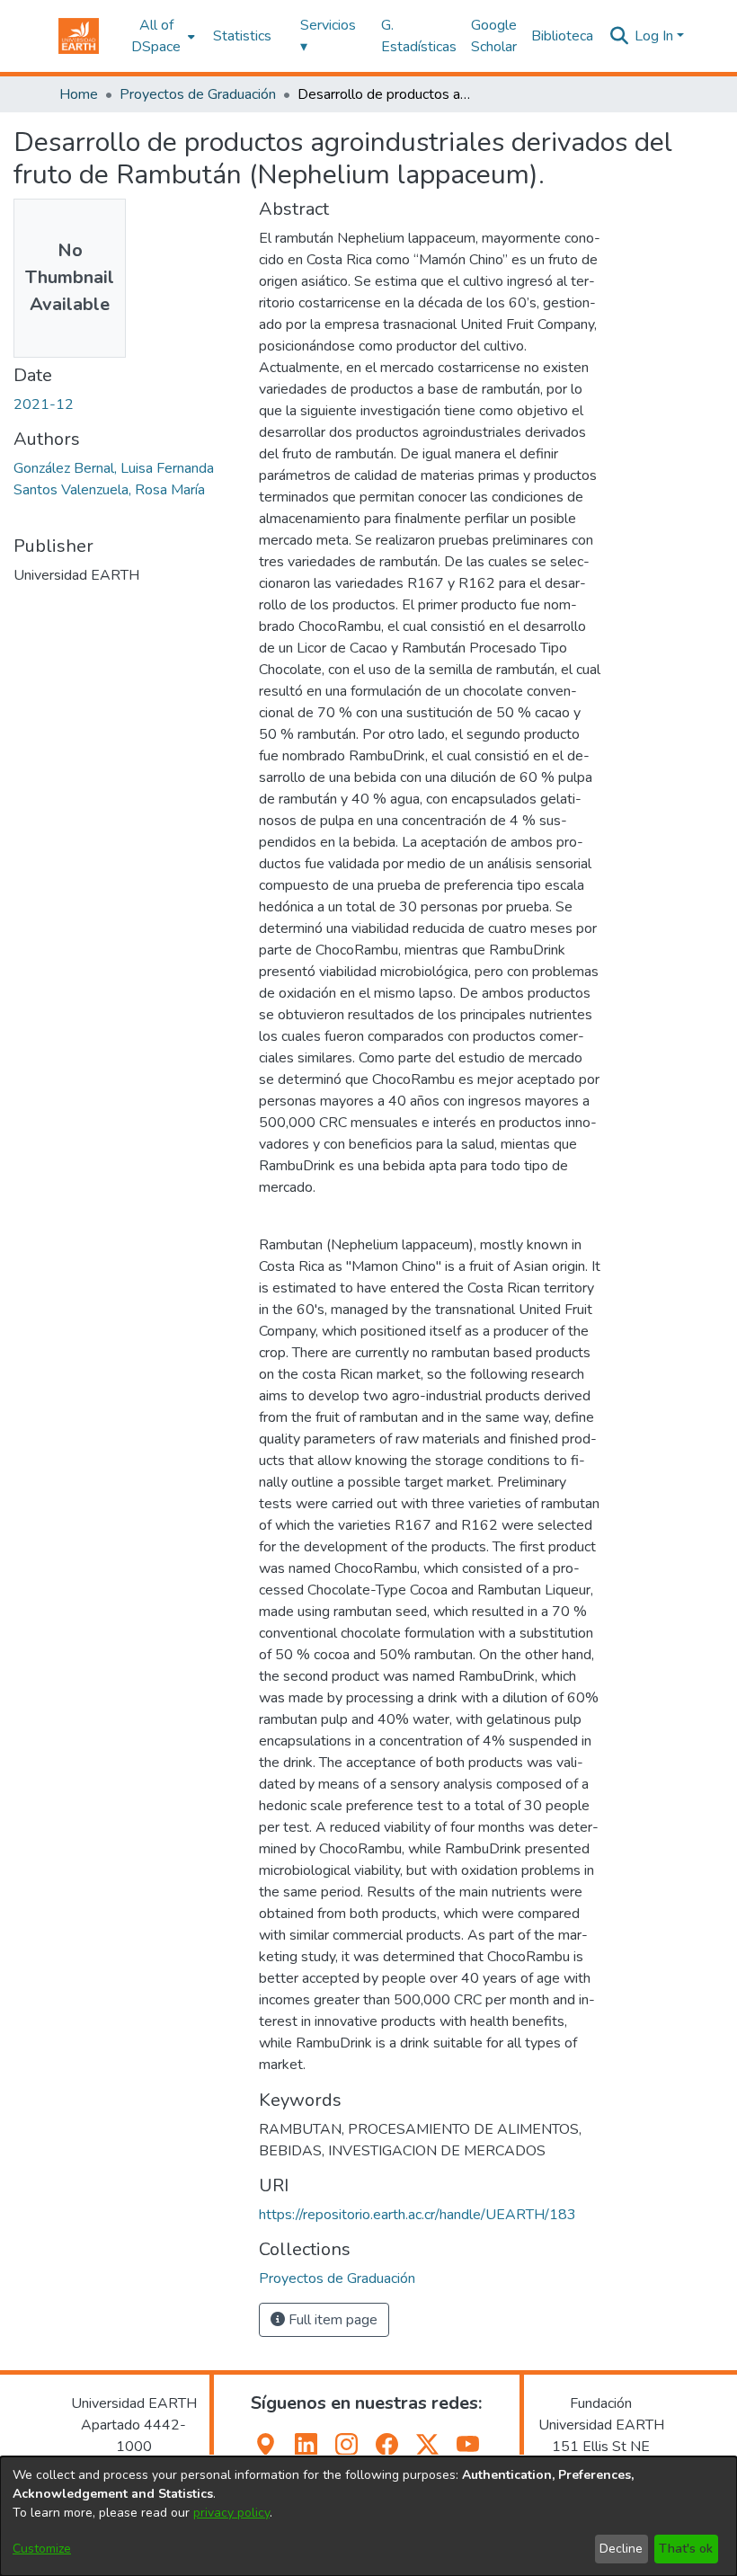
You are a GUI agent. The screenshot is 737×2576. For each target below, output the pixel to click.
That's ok (686, 2549)
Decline (621, 2549)
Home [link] (79, 94)
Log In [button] (656, 36)
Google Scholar (494, 36)
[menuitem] (161, 36)
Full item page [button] (331, 2320)
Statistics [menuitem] (242, 36)
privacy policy (231, 2513)
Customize (42, 2549)
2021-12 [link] (44, 404)
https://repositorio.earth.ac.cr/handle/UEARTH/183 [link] (417, 2215)
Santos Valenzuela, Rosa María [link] (109, 490)
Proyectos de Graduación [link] (198, 94)
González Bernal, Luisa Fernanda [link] (114, 468)
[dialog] (368, 2516)
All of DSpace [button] (156, 36)
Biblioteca (562, 36)
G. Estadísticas (419, 36)
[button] (79, 36)
